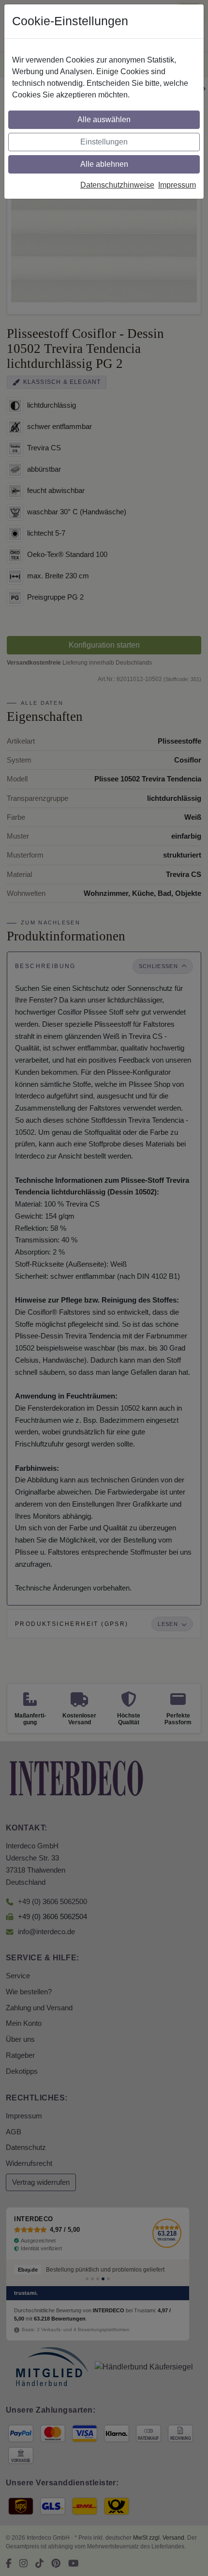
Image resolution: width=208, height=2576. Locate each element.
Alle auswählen (104, 119)
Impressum (177, 185)
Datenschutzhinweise (117, 185)
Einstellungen (104, 142)
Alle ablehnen (104, 164)
